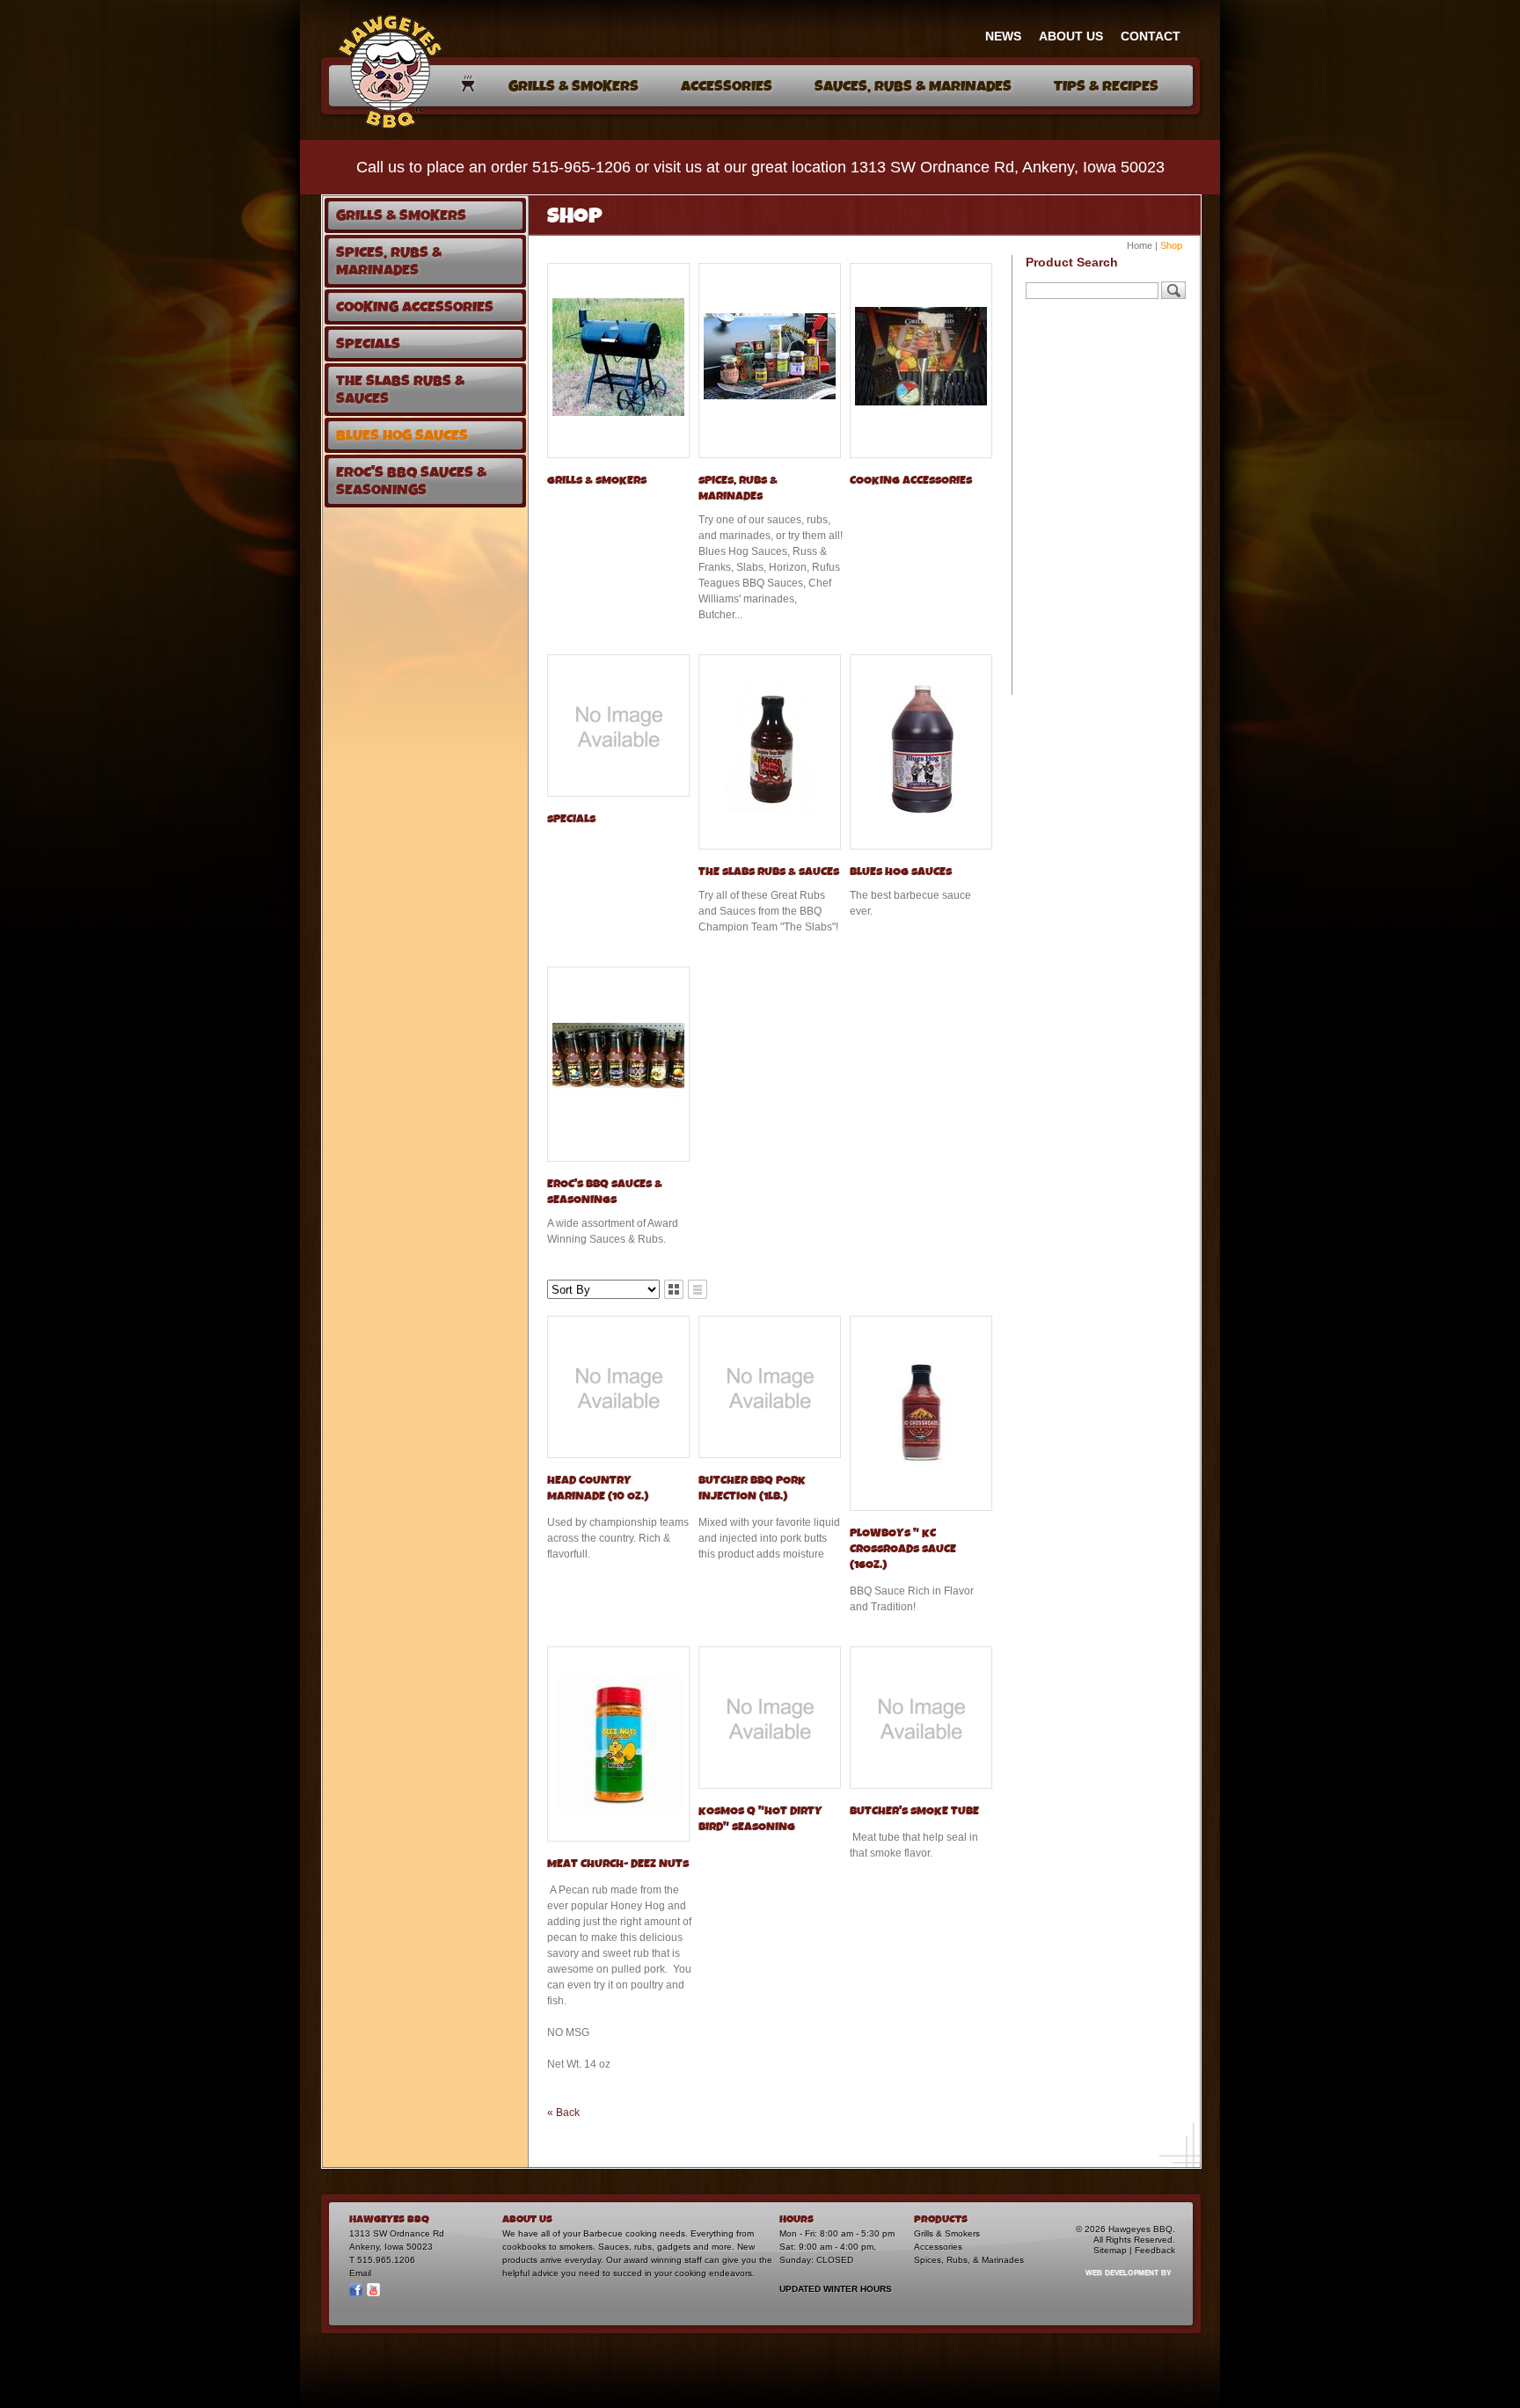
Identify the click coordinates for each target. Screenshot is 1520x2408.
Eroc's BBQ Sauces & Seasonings (605, 1192)
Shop (1171, 245)
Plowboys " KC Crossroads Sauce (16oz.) (903, 1549)
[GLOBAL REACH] (1118, 2284)
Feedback (1155, 2250)
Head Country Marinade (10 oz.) (598, 1489)
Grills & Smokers (597, 481)
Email (360, 2273)
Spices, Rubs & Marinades (738, 489)
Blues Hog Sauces (901, 872)
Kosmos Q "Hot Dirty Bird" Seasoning (760, 1819)
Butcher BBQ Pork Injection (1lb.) (752, 1489)
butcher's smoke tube (914, 1811)
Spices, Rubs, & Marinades (969, 2260)
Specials (571, 819)
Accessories (938, 2247)
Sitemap (1110, 2250)
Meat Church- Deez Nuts (618, 1864)
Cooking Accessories (911, 481)
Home (1140, 245)
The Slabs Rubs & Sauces (769, 872)
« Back (563, 2112)
